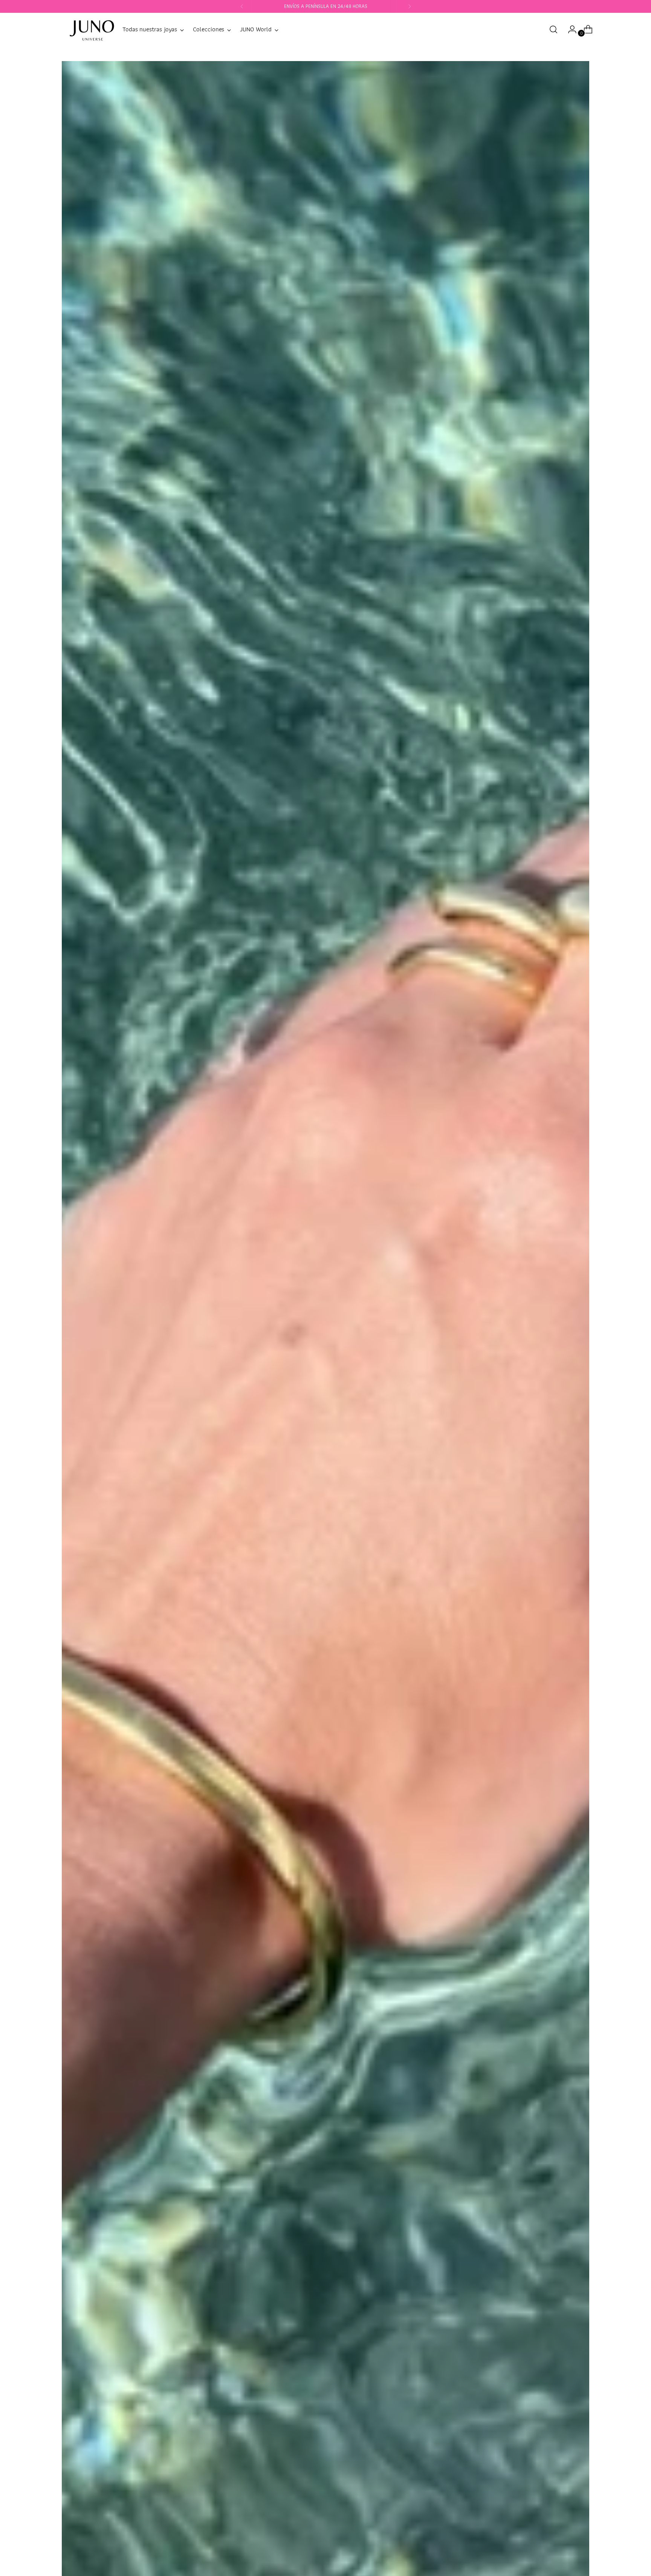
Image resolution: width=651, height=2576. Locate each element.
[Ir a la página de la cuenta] (569, 29)
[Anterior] (242, 6)
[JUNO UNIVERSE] (92, 29)
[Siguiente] (410, 6)
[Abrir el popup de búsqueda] (553, 29)
